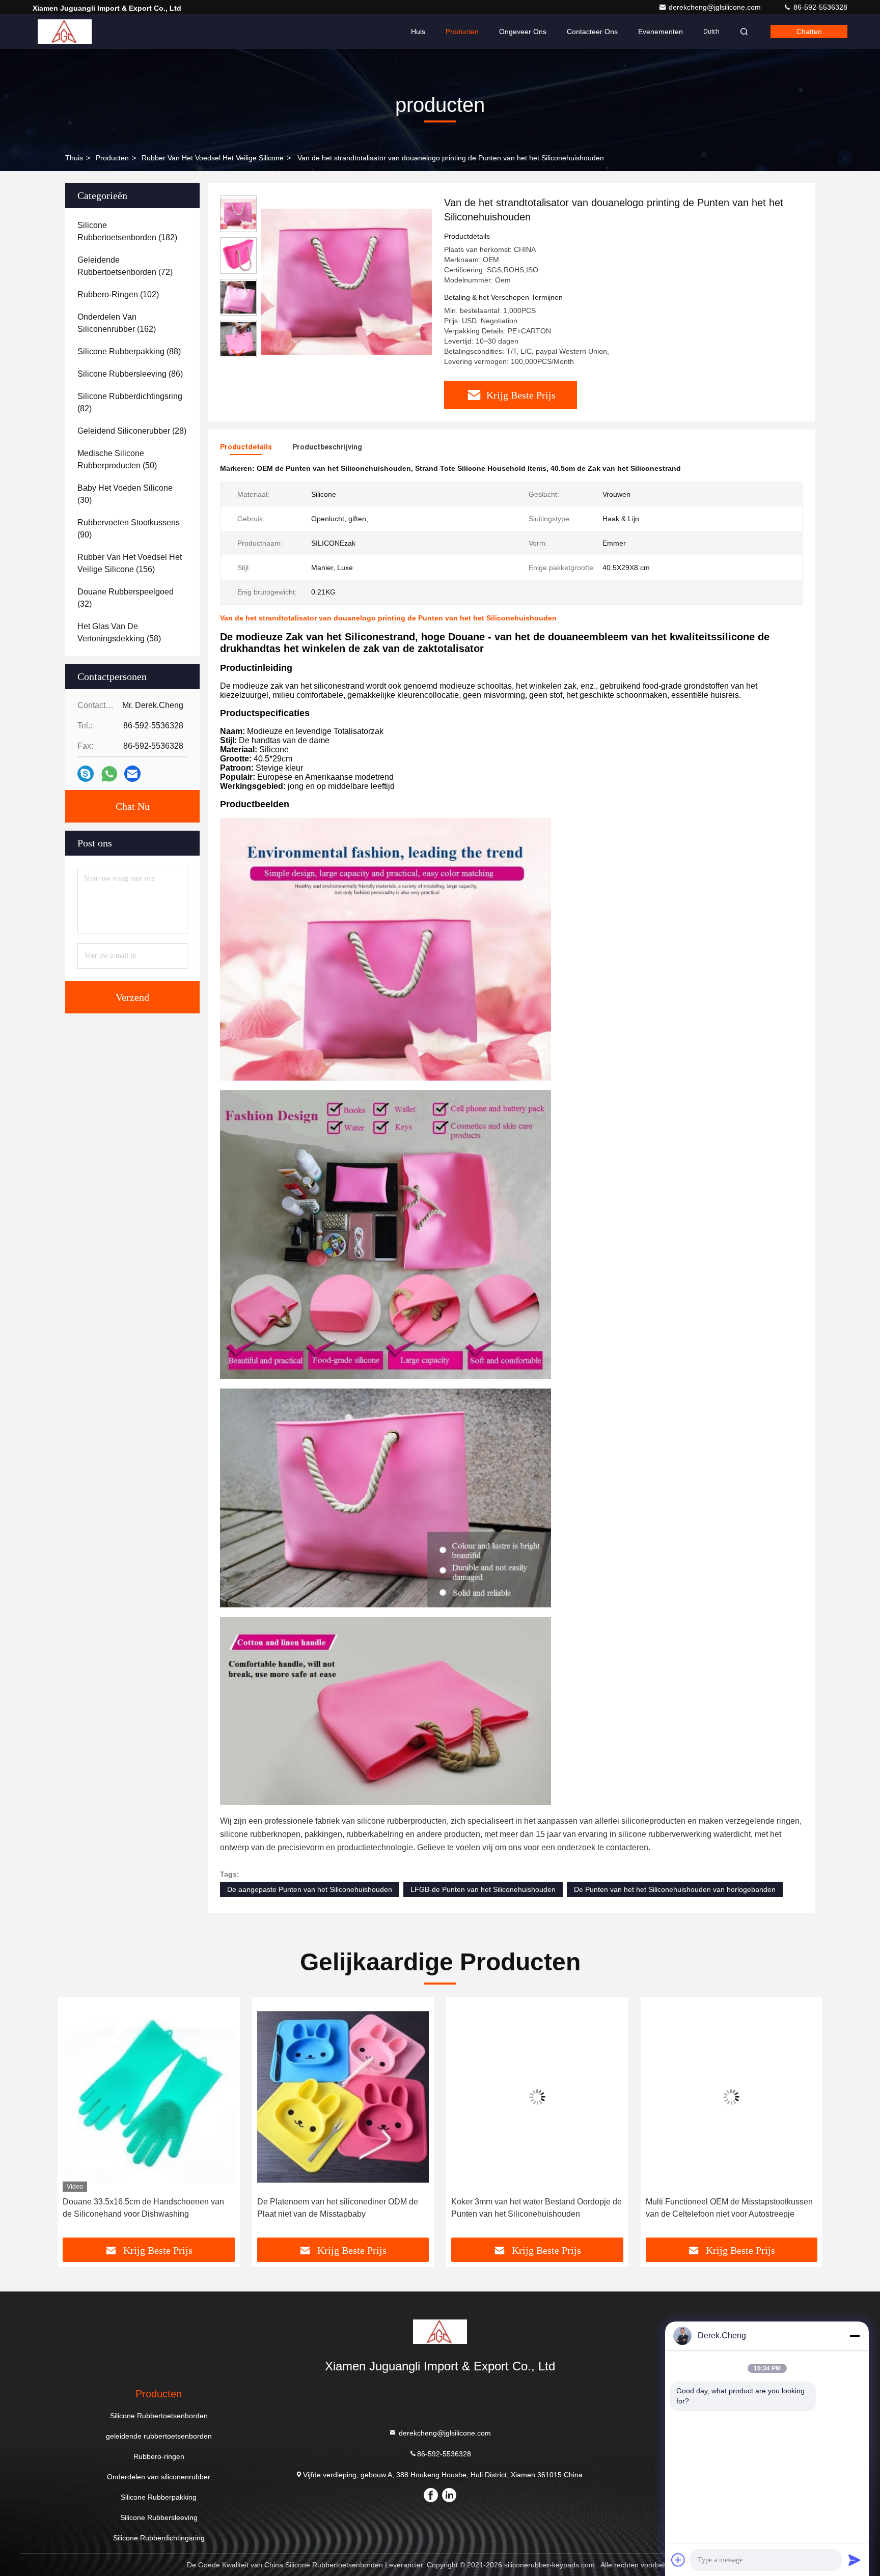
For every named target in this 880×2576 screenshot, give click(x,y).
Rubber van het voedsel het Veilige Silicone (213, 158)
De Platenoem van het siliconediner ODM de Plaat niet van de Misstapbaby (143, 2208)
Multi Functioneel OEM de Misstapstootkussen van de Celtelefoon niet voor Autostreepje (535, 2208)
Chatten (809, 32)
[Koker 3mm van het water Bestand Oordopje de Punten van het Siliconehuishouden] (343, 2097)
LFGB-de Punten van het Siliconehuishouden (483, 1889)
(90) (129, 529)
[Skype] (86, 774)
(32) (126, 598)
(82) (130, 402)
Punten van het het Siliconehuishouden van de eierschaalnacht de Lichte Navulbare (730, 2208)
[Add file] (678, 2560)
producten (112, 158)
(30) (125, 494)
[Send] (855, 2560)
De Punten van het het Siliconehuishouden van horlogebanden (675, 1889)
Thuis (74, 158)
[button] (238, 353)
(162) (117, 323)
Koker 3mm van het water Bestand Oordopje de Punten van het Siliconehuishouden (342, 2208)
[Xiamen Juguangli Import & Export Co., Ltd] (65, 32)
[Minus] (855, 2336)
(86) (130, 374)
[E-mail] (132, 774)
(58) (119, 632)
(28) (132, 431)
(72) (125, 266)
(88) (129, 351)
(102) (118, 294)
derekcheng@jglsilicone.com (716, 7)
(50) (117, 459)
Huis (418, 32)
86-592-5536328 (819, 7)
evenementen (661, 32)
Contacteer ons (592, 32)
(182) (127, 231)
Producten (462, 32)
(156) (130, 563)
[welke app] (109, 774)
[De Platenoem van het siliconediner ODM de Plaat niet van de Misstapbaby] (149, 2097)
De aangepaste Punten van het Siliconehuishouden (310, 1889)
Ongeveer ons (523, 32)
